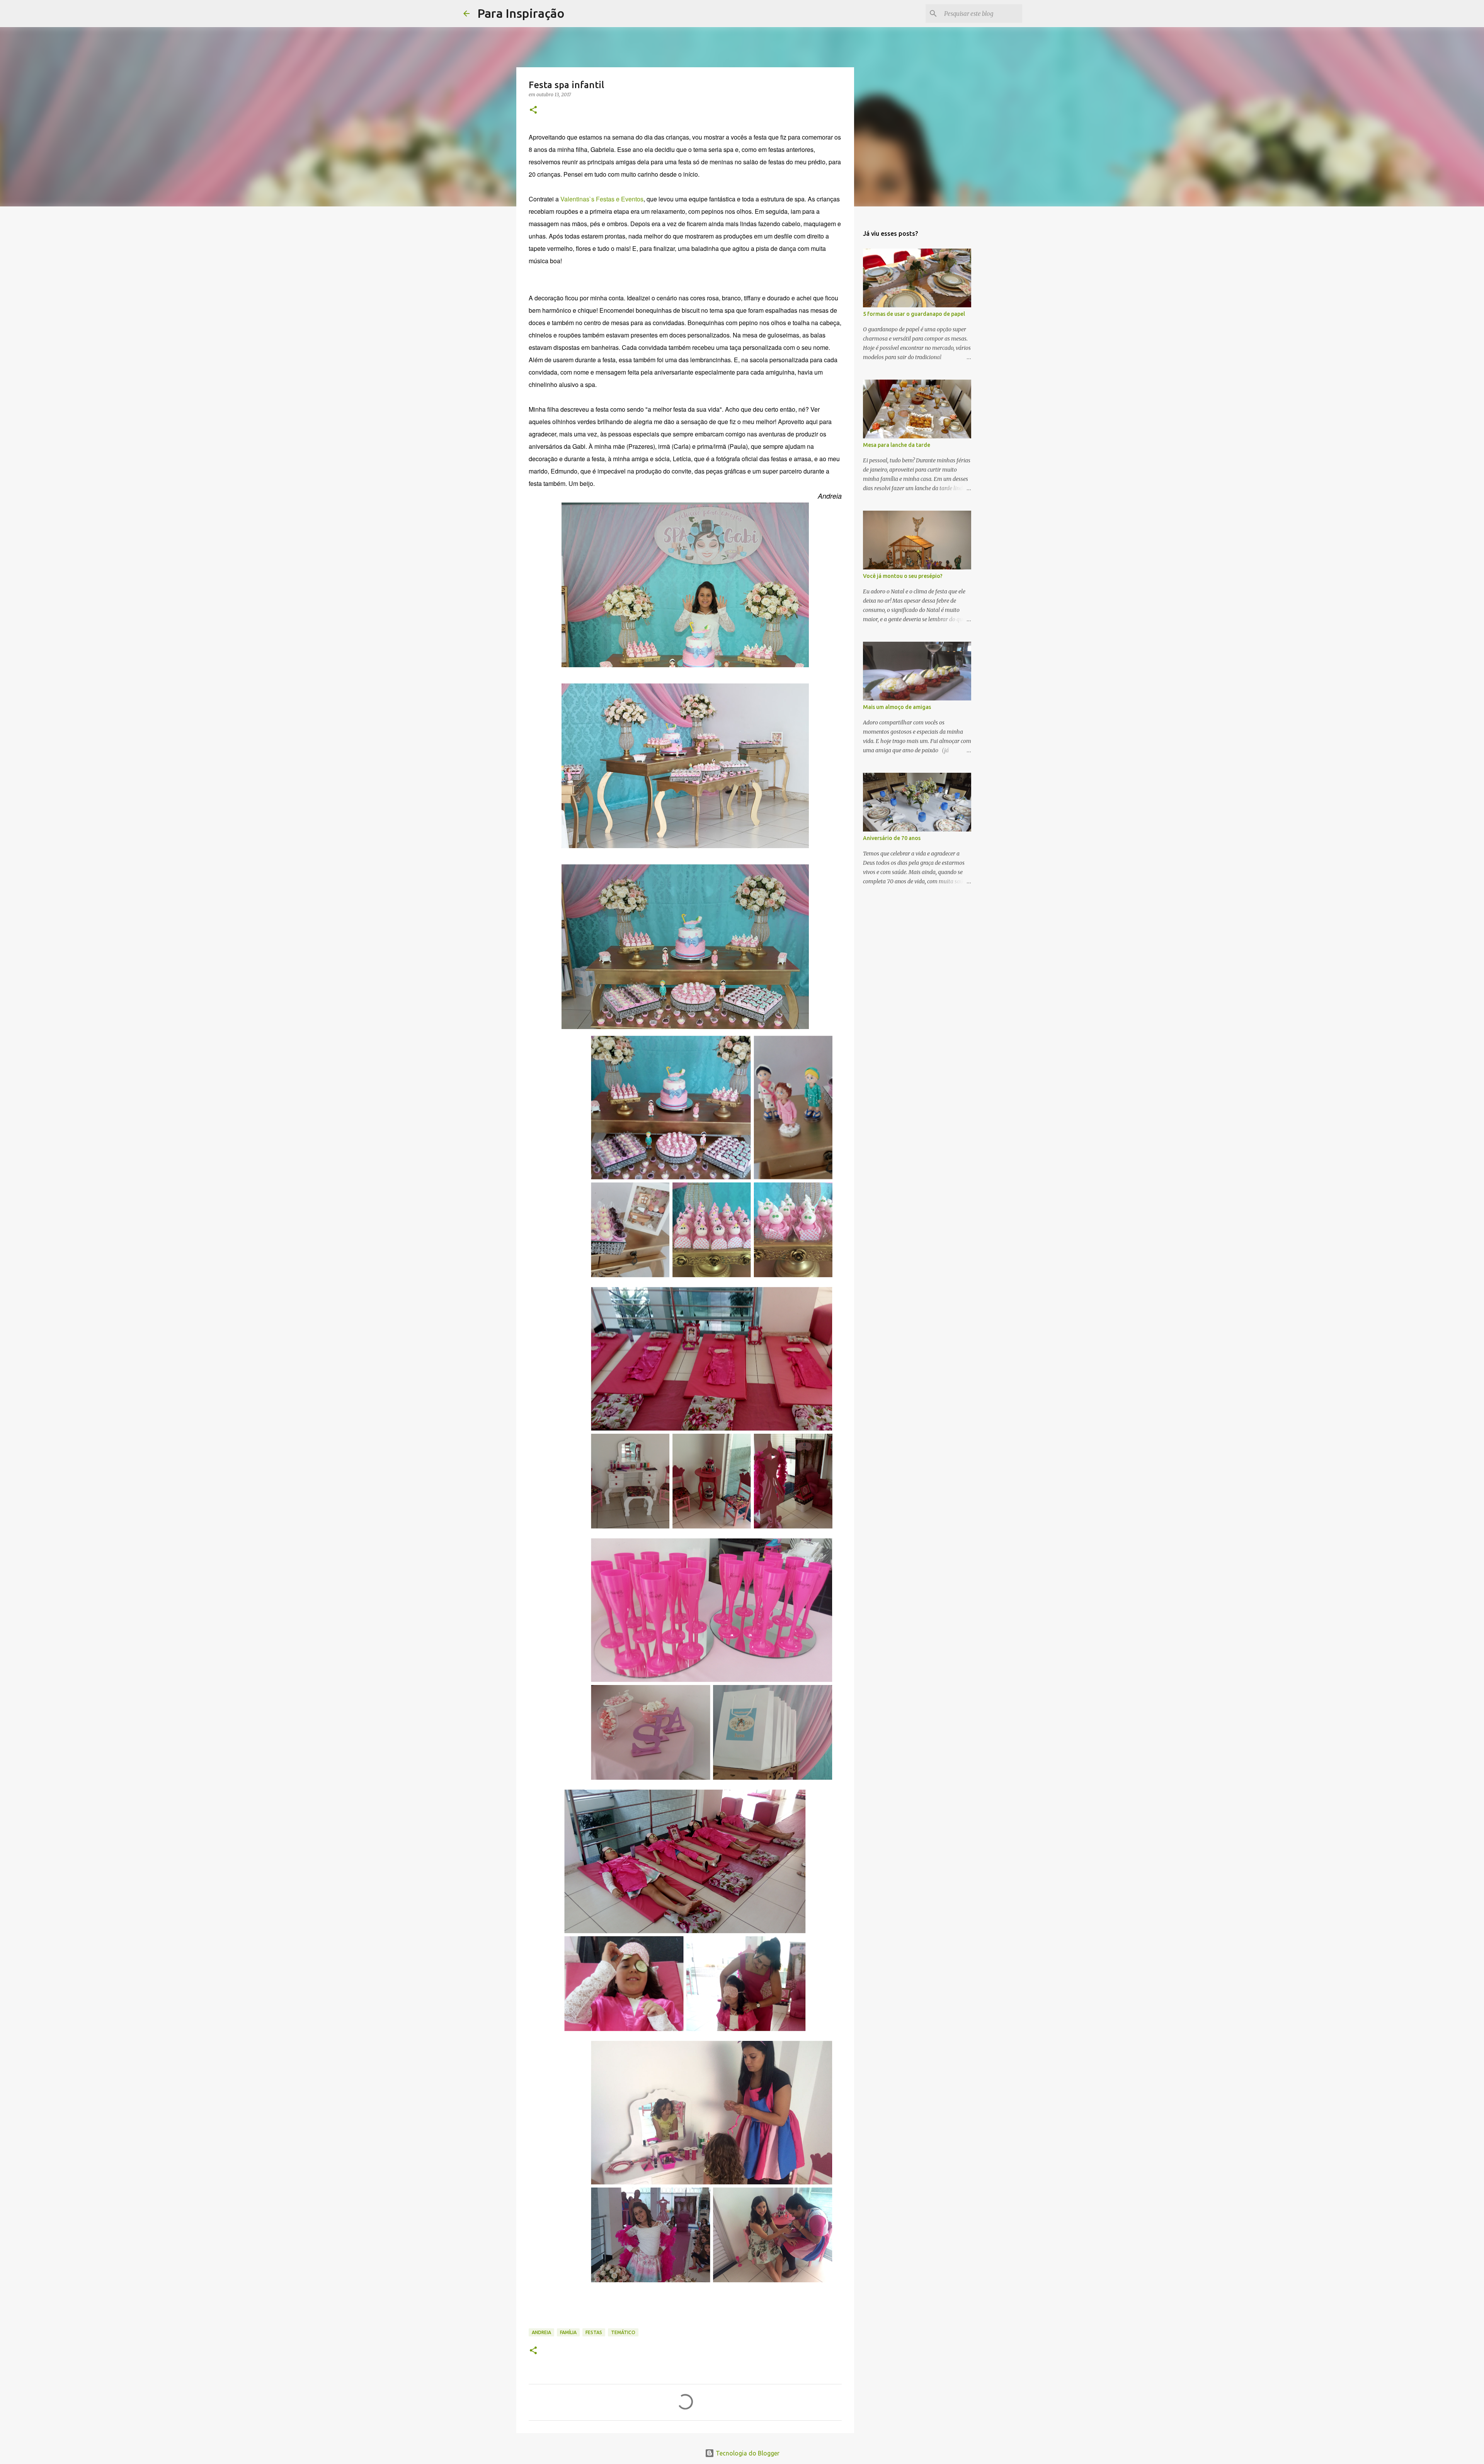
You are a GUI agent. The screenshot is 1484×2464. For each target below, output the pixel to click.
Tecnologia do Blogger (747, 2453)
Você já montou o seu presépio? (903, 576)
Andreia (541, 2332)
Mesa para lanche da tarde (897, 445)
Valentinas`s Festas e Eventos (602, 199)
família (568, 2332)
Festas (594, 2332)
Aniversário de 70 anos (892, 838)
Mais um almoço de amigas (897, 707)
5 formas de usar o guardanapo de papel (914, 314)
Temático (623, 2332)
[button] (533, 110)
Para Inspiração (521, 13)
